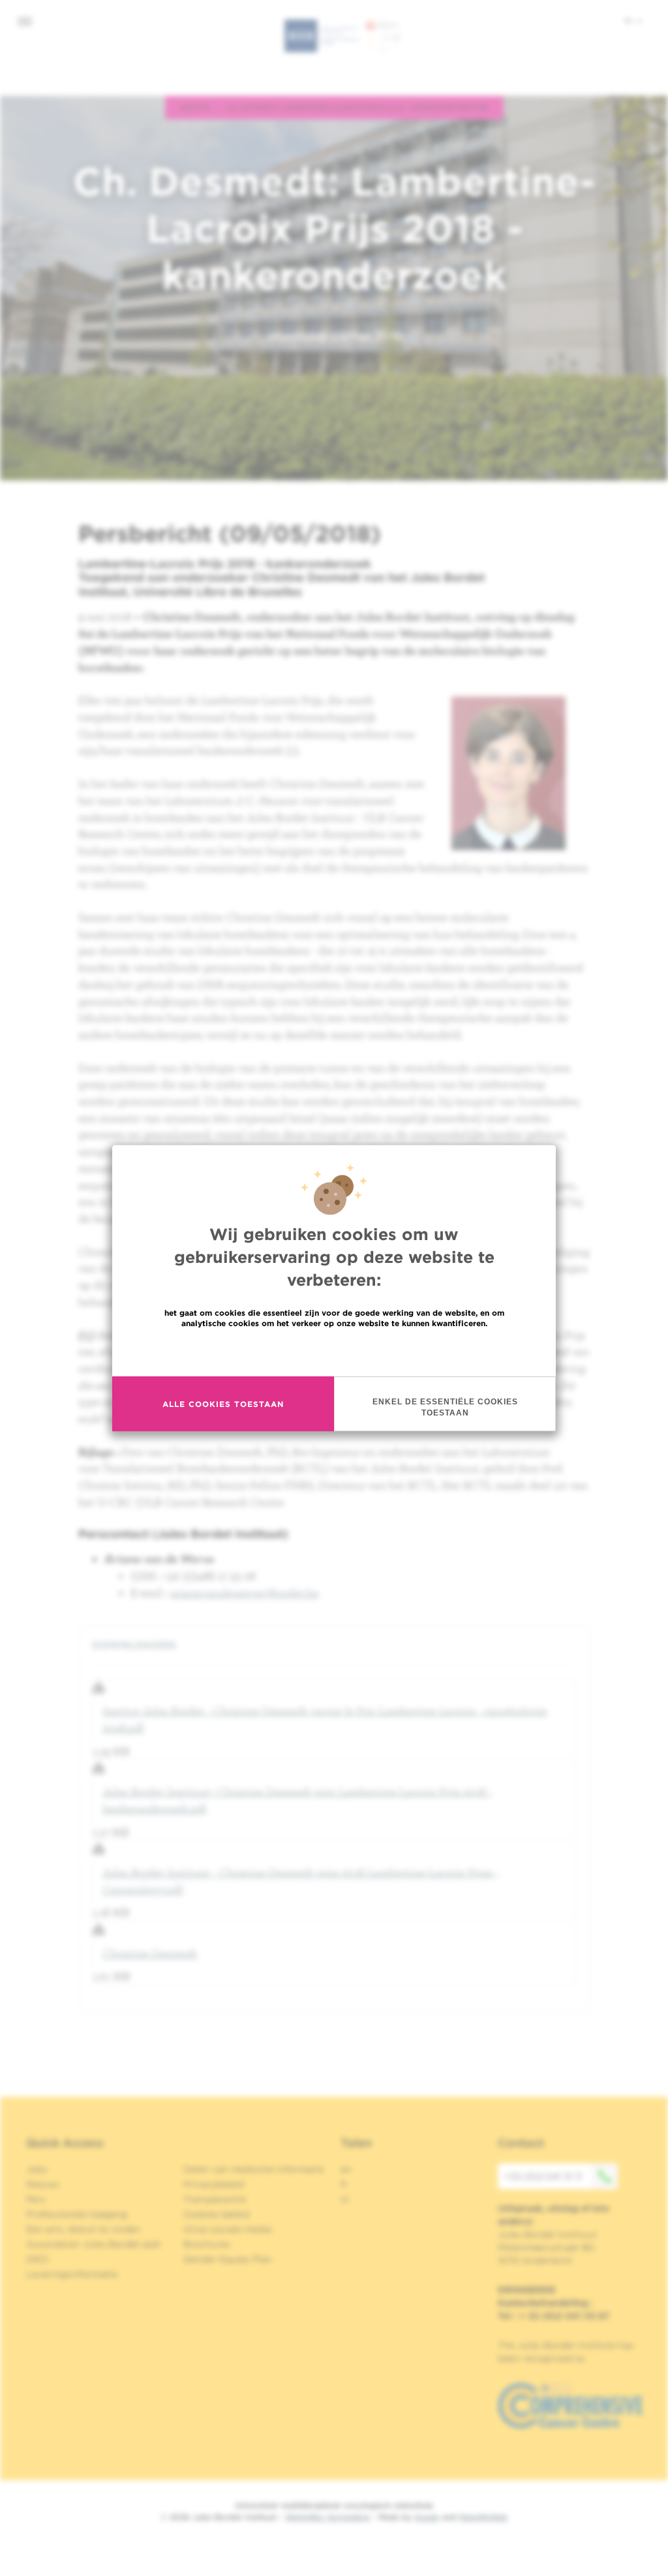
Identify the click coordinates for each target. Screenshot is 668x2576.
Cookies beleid (216, 2214)
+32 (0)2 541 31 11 (543, 2176)
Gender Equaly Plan (228, 2259)
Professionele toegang (77, 2214)
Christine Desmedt (150, 1953)
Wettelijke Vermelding (327, 2517)
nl (630, 20)
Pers (36, 2199)
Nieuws (43, 2184)
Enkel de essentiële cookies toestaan (445, 1407)
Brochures (207, 2244)
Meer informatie (334, 1351)
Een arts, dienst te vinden (83, 2229)
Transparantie (215, 2199)
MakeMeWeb (483, 2517)
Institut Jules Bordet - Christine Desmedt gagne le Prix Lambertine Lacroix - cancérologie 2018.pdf (325, 1719)
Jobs (37, 2169)
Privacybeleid (214, 2184)
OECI (38, 2259)
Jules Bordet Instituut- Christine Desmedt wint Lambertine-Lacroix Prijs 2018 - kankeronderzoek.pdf (297, 1800)
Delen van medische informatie (253, 2169)
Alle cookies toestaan (223, 1404)
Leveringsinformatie (72, 2274)
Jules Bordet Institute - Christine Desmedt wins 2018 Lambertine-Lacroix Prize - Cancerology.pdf (300, 1881)
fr (344, 2184)
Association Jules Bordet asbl (93, 2244)
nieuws (195, 107)
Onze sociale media (227, 2229)
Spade (427, 2517)
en (346, 2169)
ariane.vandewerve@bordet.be (245, 1592)
